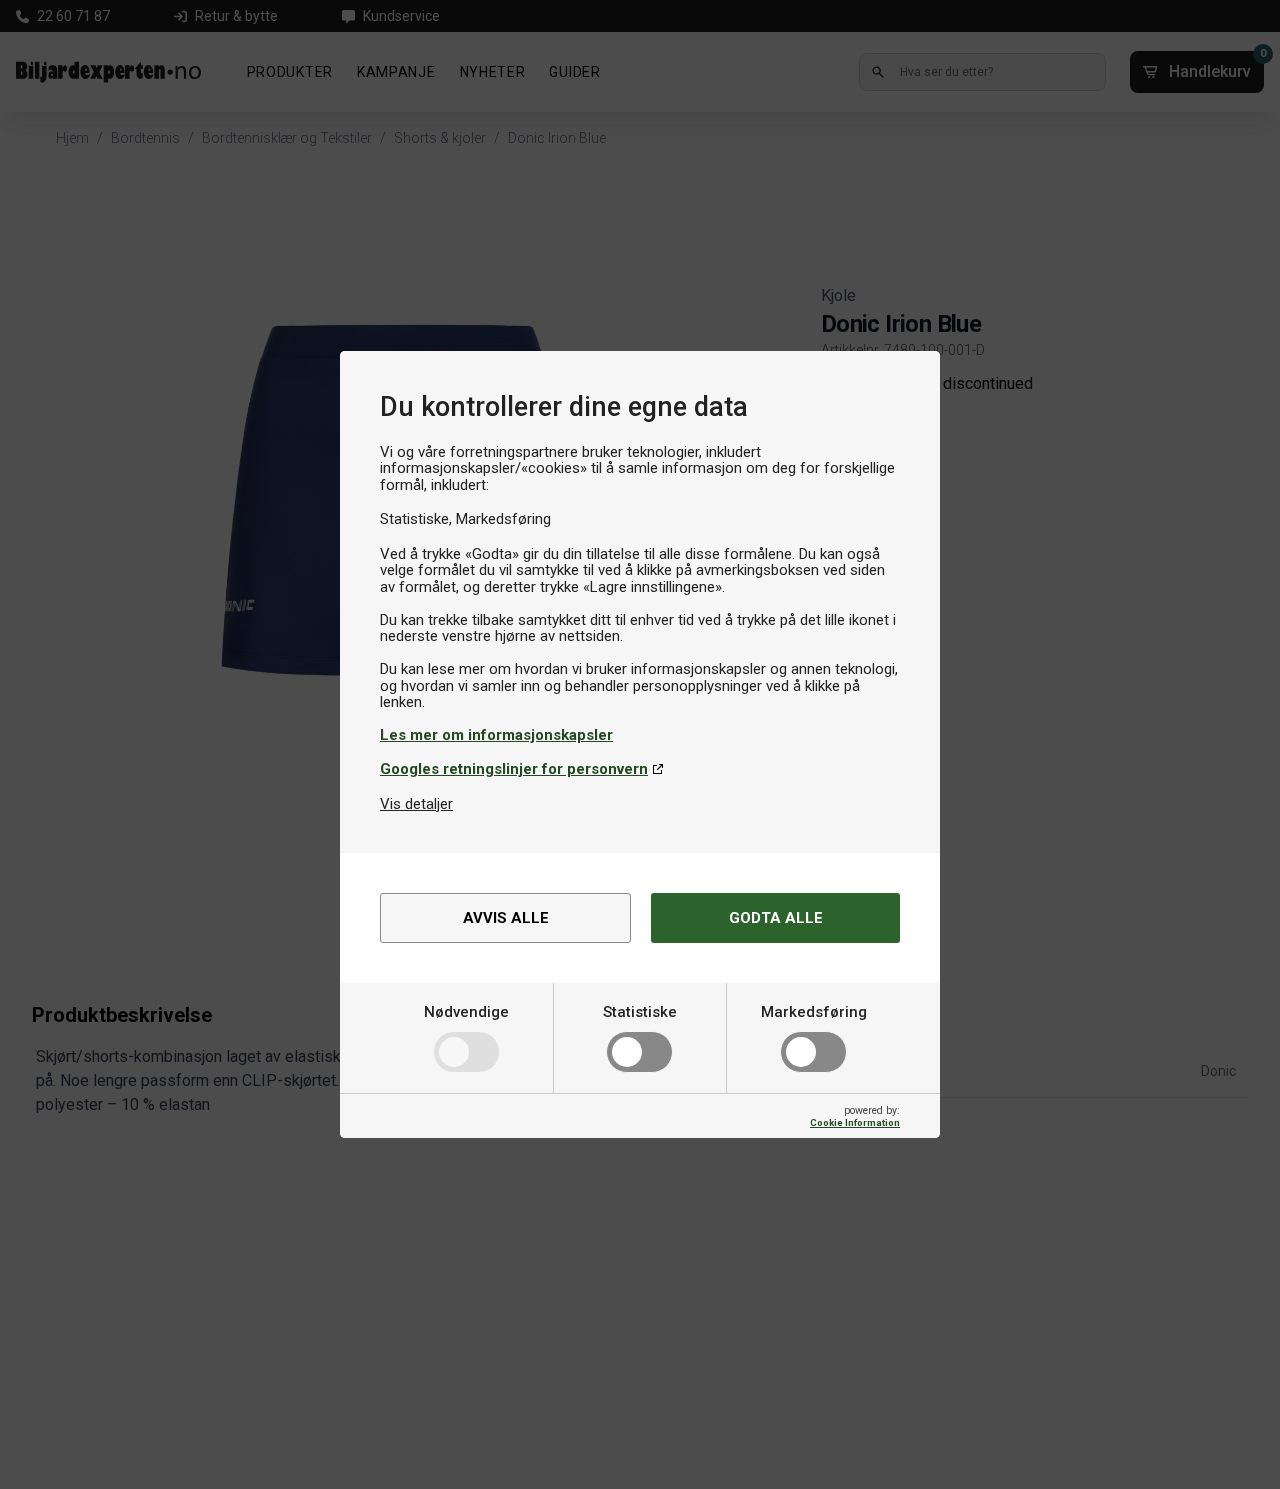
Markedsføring (814, 1012)
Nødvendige (466, 1012)
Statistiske (640, 1012)
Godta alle (776, 918)
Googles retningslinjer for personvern (514, 769)
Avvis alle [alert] (506, 918)
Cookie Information (855, 1122)
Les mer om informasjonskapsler (496, 735)
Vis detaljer (416, 804)
